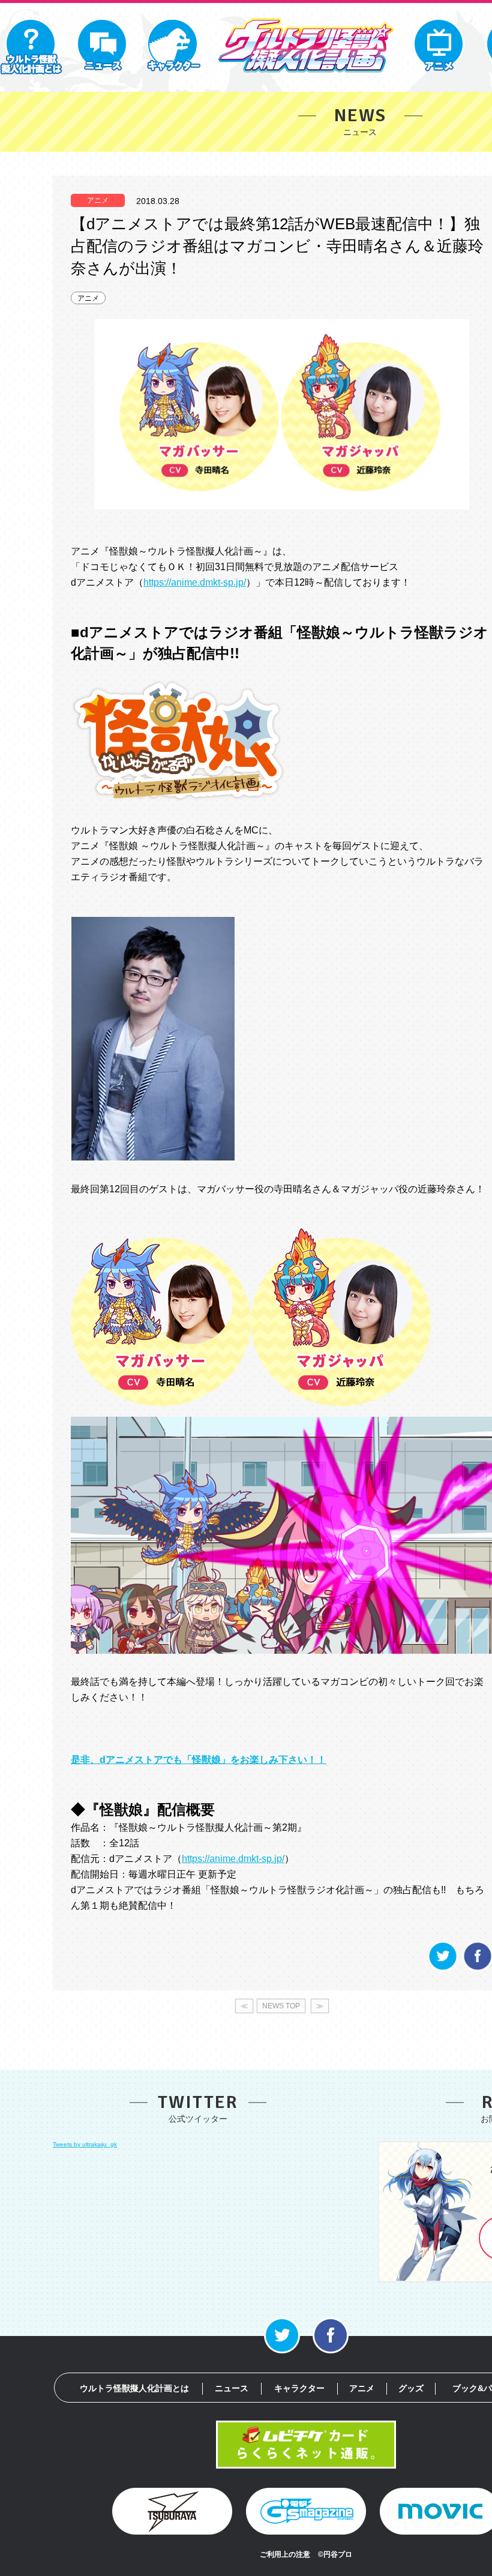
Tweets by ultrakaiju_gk (85, 2144)
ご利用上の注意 (285, 2554)
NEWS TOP (281, 2006)
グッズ (411, 2388)
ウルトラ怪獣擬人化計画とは (134, 2388)
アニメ (88, 298)
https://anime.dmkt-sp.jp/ (195, 582)
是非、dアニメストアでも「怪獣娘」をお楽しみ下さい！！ (199, 1760)
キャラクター (299, 2388)
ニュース (232, 2388)
